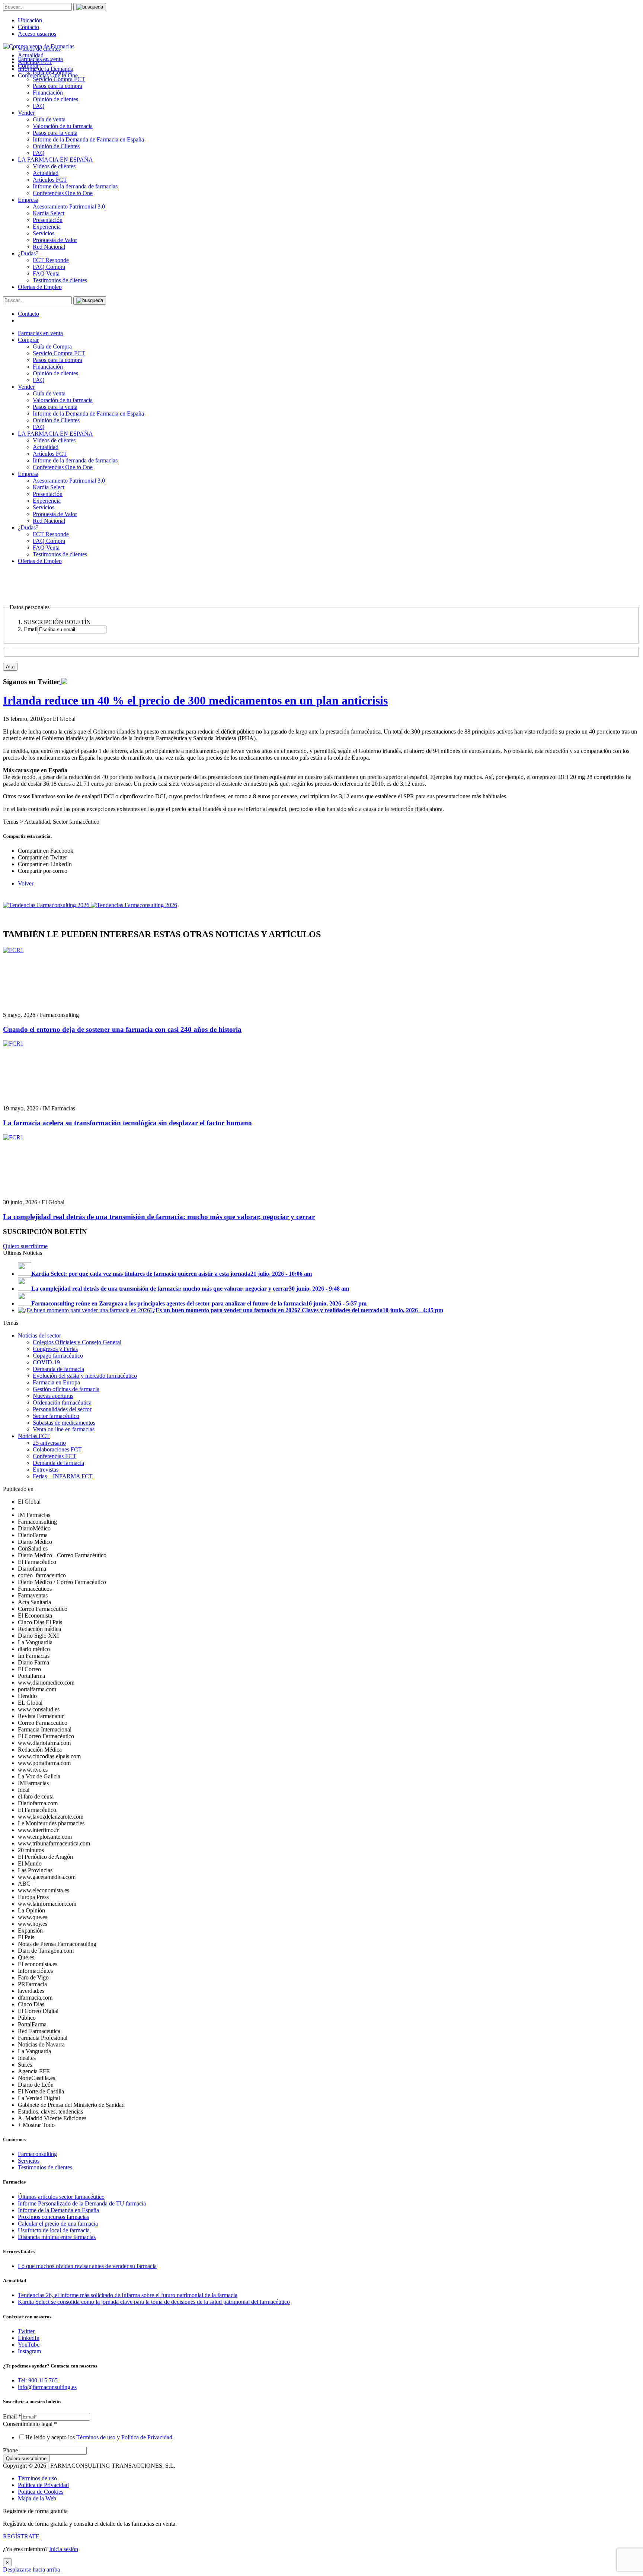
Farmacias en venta (40, 333)
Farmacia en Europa (56, 1382)
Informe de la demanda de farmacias (75, 186)
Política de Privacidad (147, 2437)
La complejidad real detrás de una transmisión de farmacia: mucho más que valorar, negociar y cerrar (159, 1217)
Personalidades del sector (62, 1409)
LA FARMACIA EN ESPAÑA (55, 160)
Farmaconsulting (37, 2154)
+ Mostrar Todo (36, 2125)
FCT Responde (51, 260)
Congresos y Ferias (55, 1349)
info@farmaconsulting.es (47, 2387)
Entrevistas (46, 1470)
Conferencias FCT (55, 1456)
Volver (26, 883)
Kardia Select (49, 213)
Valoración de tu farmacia (63, 126)
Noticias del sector (39, 1335)
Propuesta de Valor (55, 240)
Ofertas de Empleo (40, 287)
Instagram (29, 2351)
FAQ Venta (46, 273)
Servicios (44, 233)
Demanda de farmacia (58, 1369)
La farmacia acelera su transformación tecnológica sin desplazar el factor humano (127, 1123)
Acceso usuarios (37, 34)
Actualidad (46, 173)
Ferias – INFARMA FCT (63, 1476)
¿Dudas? (28, 253)
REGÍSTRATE (21, 2536)
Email (12, 2416)
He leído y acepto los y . (100, 2437)
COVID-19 (46, 1362)
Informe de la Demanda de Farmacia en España (88, 139)
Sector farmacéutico (56, 1416)
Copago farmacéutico (58, 1356)
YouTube (29, 2345)
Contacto (28, 27)
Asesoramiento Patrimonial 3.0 (69, 206)
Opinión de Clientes (56, 146)
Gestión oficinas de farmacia (66, 1389)
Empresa (28, 200)
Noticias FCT (34, 1436)
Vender (26, 113)
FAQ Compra (49, 267)
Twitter (26, 2331)
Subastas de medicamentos (64, 1423)
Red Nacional (49, 247)
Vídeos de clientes (54, 166)
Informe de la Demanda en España (58, 2210)
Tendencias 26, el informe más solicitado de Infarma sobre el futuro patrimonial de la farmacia (128, 2295)
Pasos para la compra (57, 86)
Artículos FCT (50, 180)
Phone (10, 2450)
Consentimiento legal (30, 2424)
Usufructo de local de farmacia (54, 2230)
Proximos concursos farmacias (53, 2217)
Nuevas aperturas (53, 1396)
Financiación (48, 93)
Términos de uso (96, 2437)
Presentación (48, 220)
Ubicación (30, 20)
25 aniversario (49, 1443)
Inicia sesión (64, 2549)
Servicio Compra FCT (59, 353)
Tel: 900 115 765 (38, 2380)
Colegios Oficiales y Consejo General (77, 1342)
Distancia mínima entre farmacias (57, 2237)
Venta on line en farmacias (64, 1429)
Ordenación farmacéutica (62, 1403)
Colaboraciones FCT (57, 1449)
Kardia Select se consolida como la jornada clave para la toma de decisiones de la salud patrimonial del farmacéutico (154, 2302)
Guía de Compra (52, 346)
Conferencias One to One (63, 193)
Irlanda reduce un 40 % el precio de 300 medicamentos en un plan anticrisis (195, 700)
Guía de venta (49, 119)
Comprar (28, 340)
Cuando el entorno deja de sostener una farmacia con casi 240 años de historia (122, 1029)
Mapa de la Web (37, 2498)
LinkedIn (29, 2338)
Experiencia (47, 227)
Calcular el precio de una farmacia (58, 2224)
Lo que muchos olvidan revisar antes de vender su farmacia (87, 2266)
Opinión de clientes (55, 99)
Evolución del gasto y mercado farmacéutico (85, 1376)
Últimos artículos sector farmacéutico (61, 2197)
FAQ (39, 106)
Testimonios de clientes (60, 280)
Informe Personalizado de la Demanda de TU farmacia (82, 2203)
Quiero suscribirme (25, 1246)
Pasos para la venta (55, 133)
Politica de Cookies (41, 2492)
